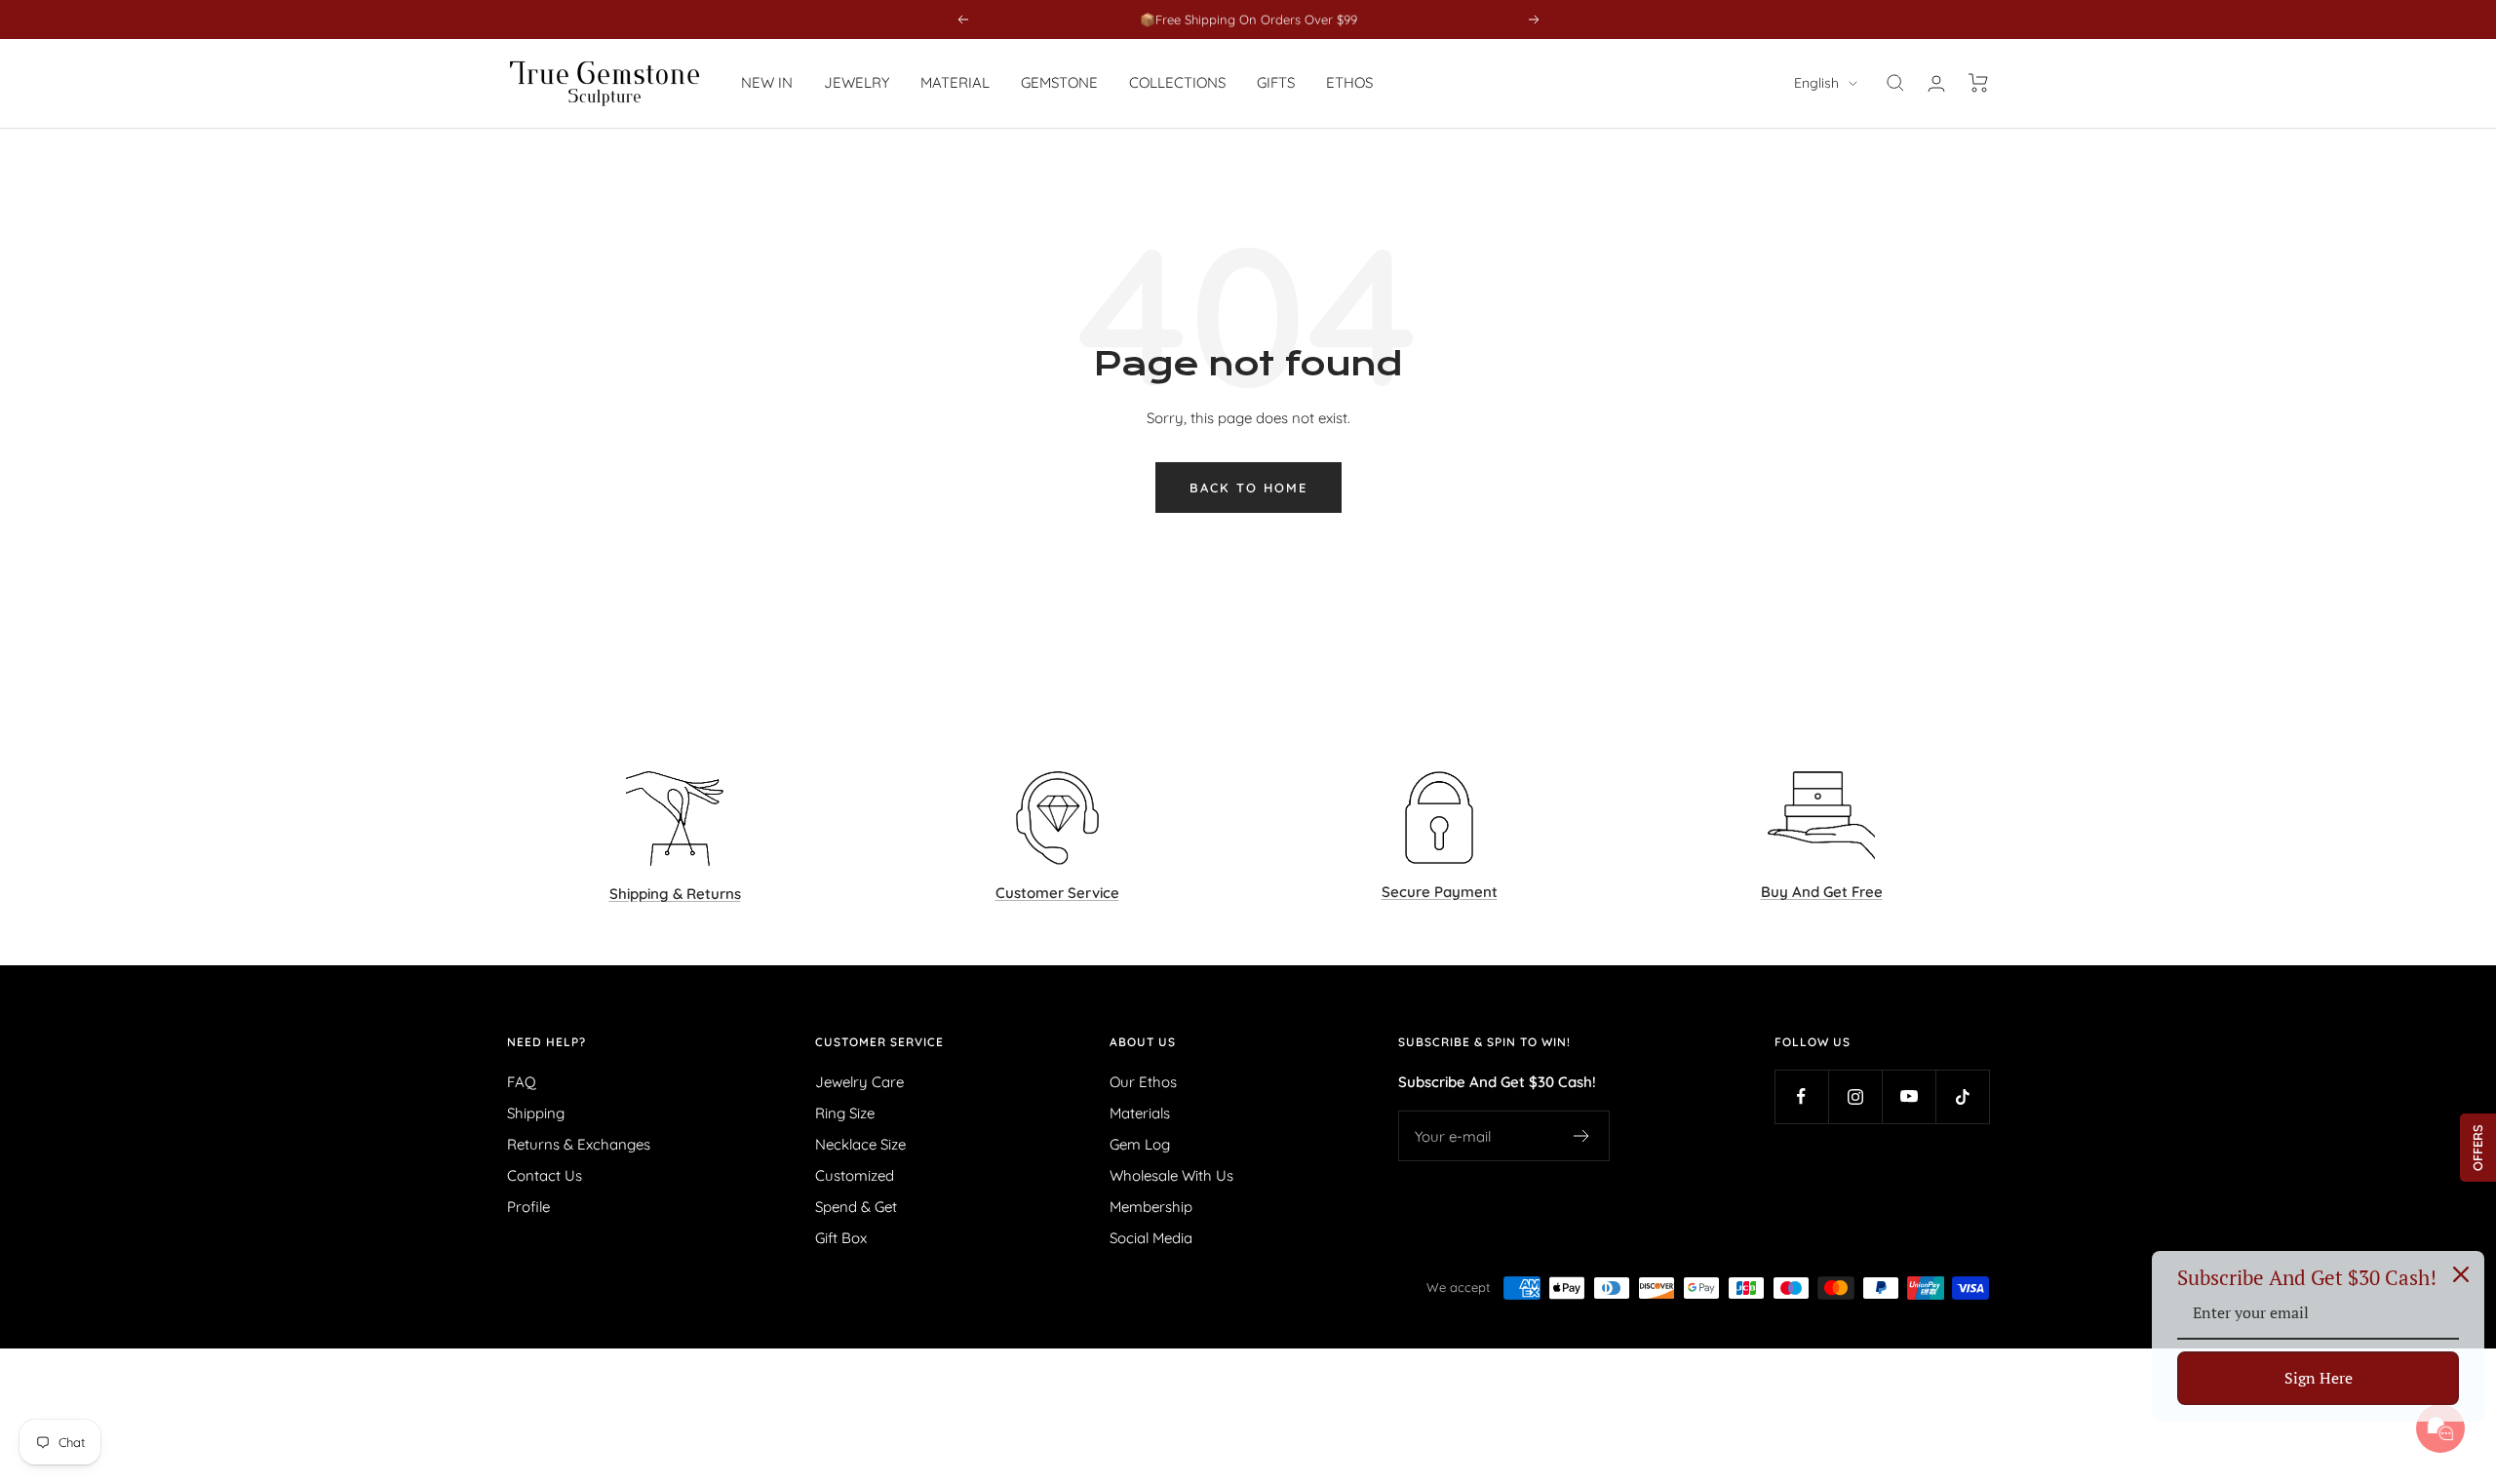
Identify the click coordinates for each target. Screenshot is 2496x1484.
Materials (1140, 1113)
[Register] (1582, 1136)
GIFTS (1276, 82)
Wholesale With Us (1171, 1175)
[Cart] (1979, 83)
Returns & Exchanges (579, 1144)
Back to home (1248, 488)
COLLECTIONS (1177, 82)
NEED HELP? (546, 1042)
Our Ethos (1143, 1082)
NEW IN (767, 82)
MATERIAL (955, 82)
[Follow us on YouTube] (1909, 1096)
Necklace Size (860, 1144)
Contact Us (545, 1175)
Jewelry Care (859, 1082)
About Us (1143, 1042)
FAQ (522, 1082)
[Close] (2461, 1274)
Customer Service (879, 1042)
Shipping (536, 1113)
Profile (528, 1207)
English (1816, 83)
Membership (1151, 1207)
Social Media (1151, 1238)
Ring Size (845, 1113)
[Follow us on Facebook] (1801, 1096)
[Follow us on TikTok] (1962, 1096)
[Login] (1936, 83)
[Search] (1895, 83)
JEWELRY (857, 82)
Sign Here (2319, 1378)
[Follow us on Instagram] (1855, 1096)
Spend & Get (856, 1207)
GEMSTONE (1059, 82)
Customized (855, 1175)
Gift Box (841, 1238)
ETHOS (1349, 82)
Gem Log (1140, 1144)
